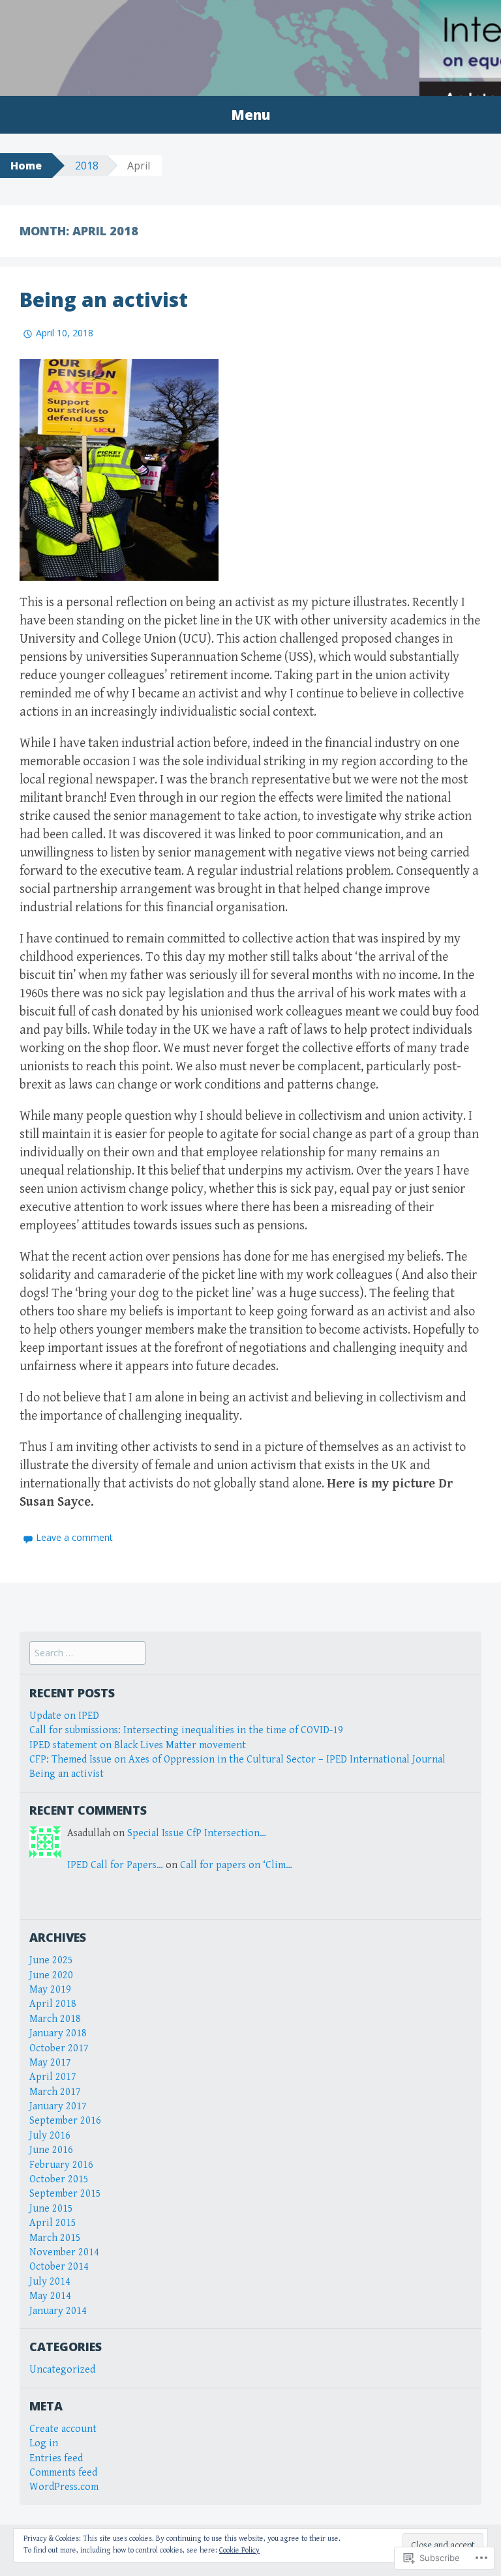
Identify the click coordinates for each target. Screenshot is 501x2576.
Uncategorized (62, 2370)
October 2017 (59, 2048)
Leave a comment (74, 1537)
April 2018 (53, 2004)
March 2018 (55, 2019)
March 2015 (55, 2238)
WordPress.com (64, 2487)
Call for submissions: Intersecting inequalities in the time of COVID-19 (186, 1730)
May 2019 (50, 1990)
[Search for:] (87, 1653)
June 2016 (51, 2150)
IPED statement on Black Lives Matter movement (138, 1745)
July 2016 (50, 2136)
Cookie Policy (239, 2550)
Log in (44, 2443)
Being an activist (104, 300)
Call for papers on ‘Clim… (236, 1865)
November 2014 (64, 2252)
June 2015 (51, 2209)
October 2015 (59, 2179)
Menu (250, 115)
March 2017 (55, 2092)
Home (26, 166)
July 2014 (50, 2282)
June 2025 (51, 1960)
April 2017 (53, 2077)
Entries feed (56, 2458)
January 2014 (58, 2311)
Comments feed (63, 2473)
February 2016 (61, 2165)
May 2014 (50, 2296)
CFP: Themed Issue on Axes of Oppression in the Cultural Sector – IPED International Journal (237, 1760)
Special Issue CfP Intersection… (197, 1833)
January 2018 (58, 2033)
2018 (87, 166)
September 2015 (65, 2194)
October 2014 (59, 2267)
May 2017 (50, 2063)
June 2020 (51, 1975)
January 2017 (58, 2106)
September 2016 (65, 2121)
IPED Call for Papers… (115, 1865)
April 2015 (53, 2223)
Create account (63, 2429)
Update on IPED (64, 1716)
